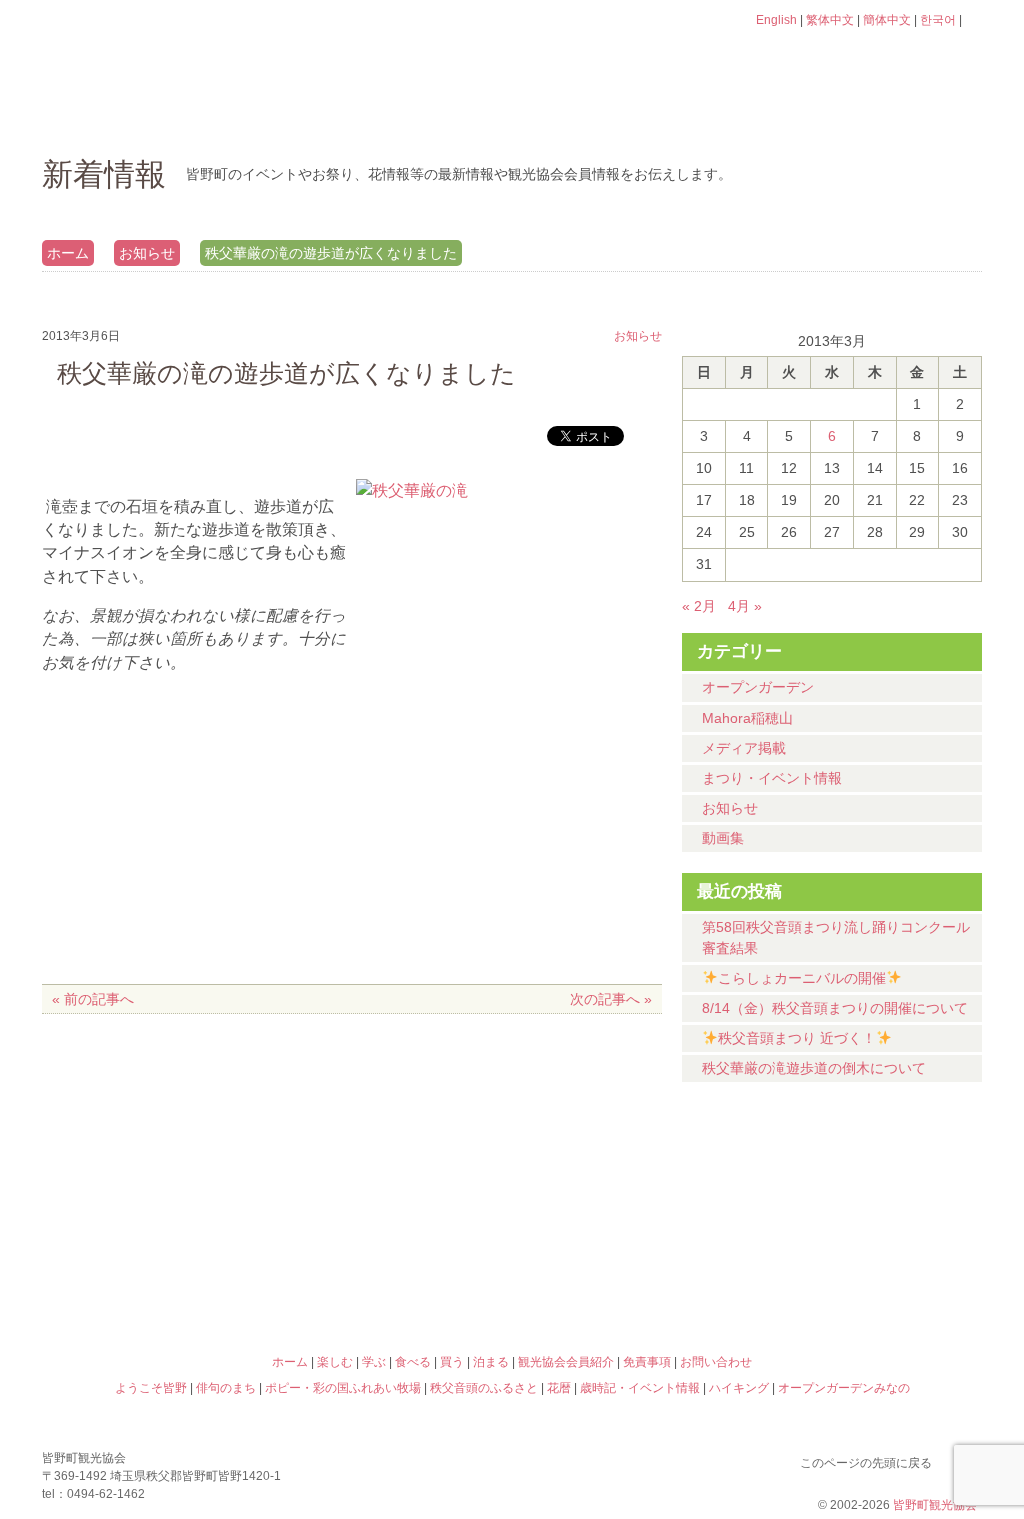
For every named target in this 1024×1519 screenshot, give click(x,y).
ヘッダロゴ (177, 48)
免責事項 (647, 1362)
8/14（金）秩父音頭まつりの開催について (835, 1008)
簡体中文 (887, 20)
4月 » (745, 606)
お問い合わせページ (867, 58)
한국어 (938, 20)
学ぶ (418, 115)
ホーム (109, 115)
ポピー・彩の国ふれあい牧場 (158, 1275)
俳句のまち (394, 1189)
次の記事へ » (611, 999)
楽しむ (257, 115)
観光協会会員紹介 (566, 1362)
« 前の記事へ (93, 999)
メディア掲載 (744, 748)
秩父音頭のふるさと (394, 1275)
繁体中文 (830, 20)
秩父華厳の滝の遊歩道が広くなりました (331, 253)
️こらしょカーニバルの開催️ (802, 978)
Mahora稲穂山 (747, 718)
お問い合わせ (716, 1362)
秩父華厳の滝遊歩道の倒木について (814, 1068)
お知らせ (147, 253)
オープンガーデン (758, 687)
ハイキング (630, 1275)
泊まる (901, 115)
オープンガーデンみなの (866, 1275)
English (776, 20)
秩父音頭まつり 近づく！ (797, 1038)
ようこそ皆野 (158, 1189)
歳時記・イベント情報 (866, 1189)
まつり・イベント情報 (772, 778)
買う (740, 115)
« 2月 (699, 606)
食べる (579, 115)
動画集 (723, 838)
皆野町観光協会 (935, 1505)
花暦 (630, 1189)
